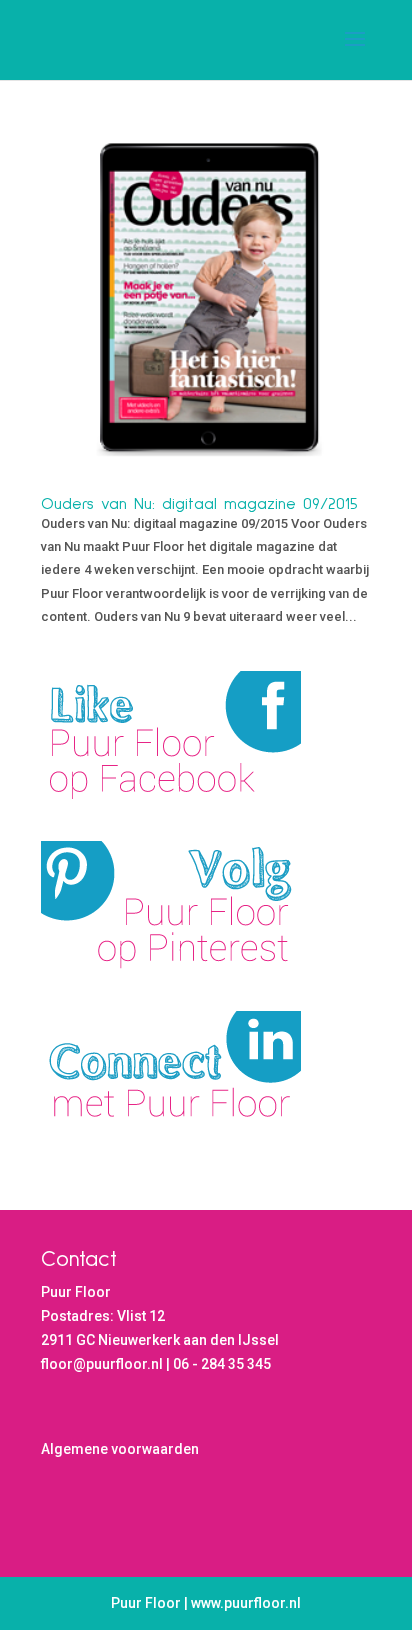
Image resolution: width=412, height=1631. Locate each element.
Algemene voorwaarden (120, 1449)
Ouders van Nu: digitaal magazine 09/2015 (199, 504)
